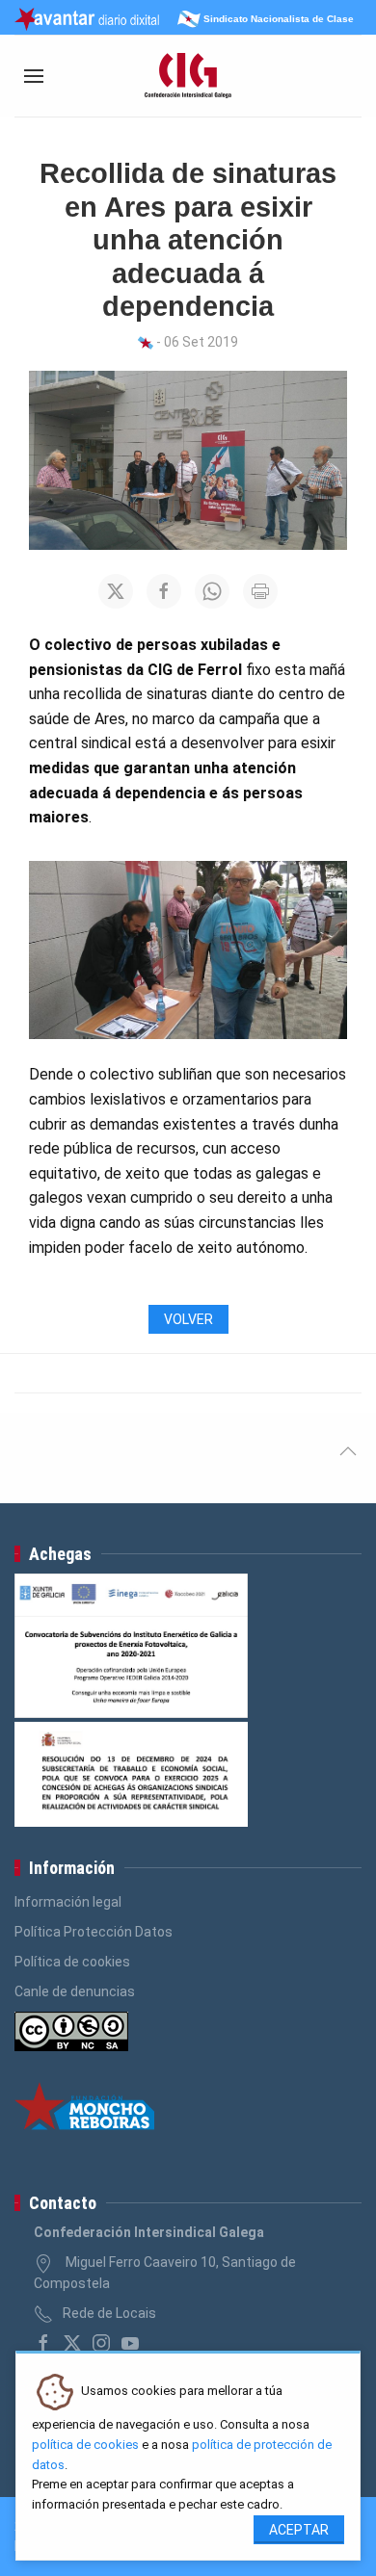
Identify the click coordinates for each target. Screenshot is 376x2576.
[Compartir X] (116, 591)
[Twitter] (72, 2343)
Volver (188, 1319)
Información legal (68, 1902)
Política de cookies (72, 1962)
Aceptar (299, 2530)
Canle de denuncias (75, 1991)
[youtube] (130, 2343)
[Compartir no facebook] (164, 591)
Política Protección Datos (94, 1932)
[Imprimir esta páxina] (260, 591)
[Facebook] (43, 2343)
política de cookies (85, 2445)
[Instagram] (101, 2343)
